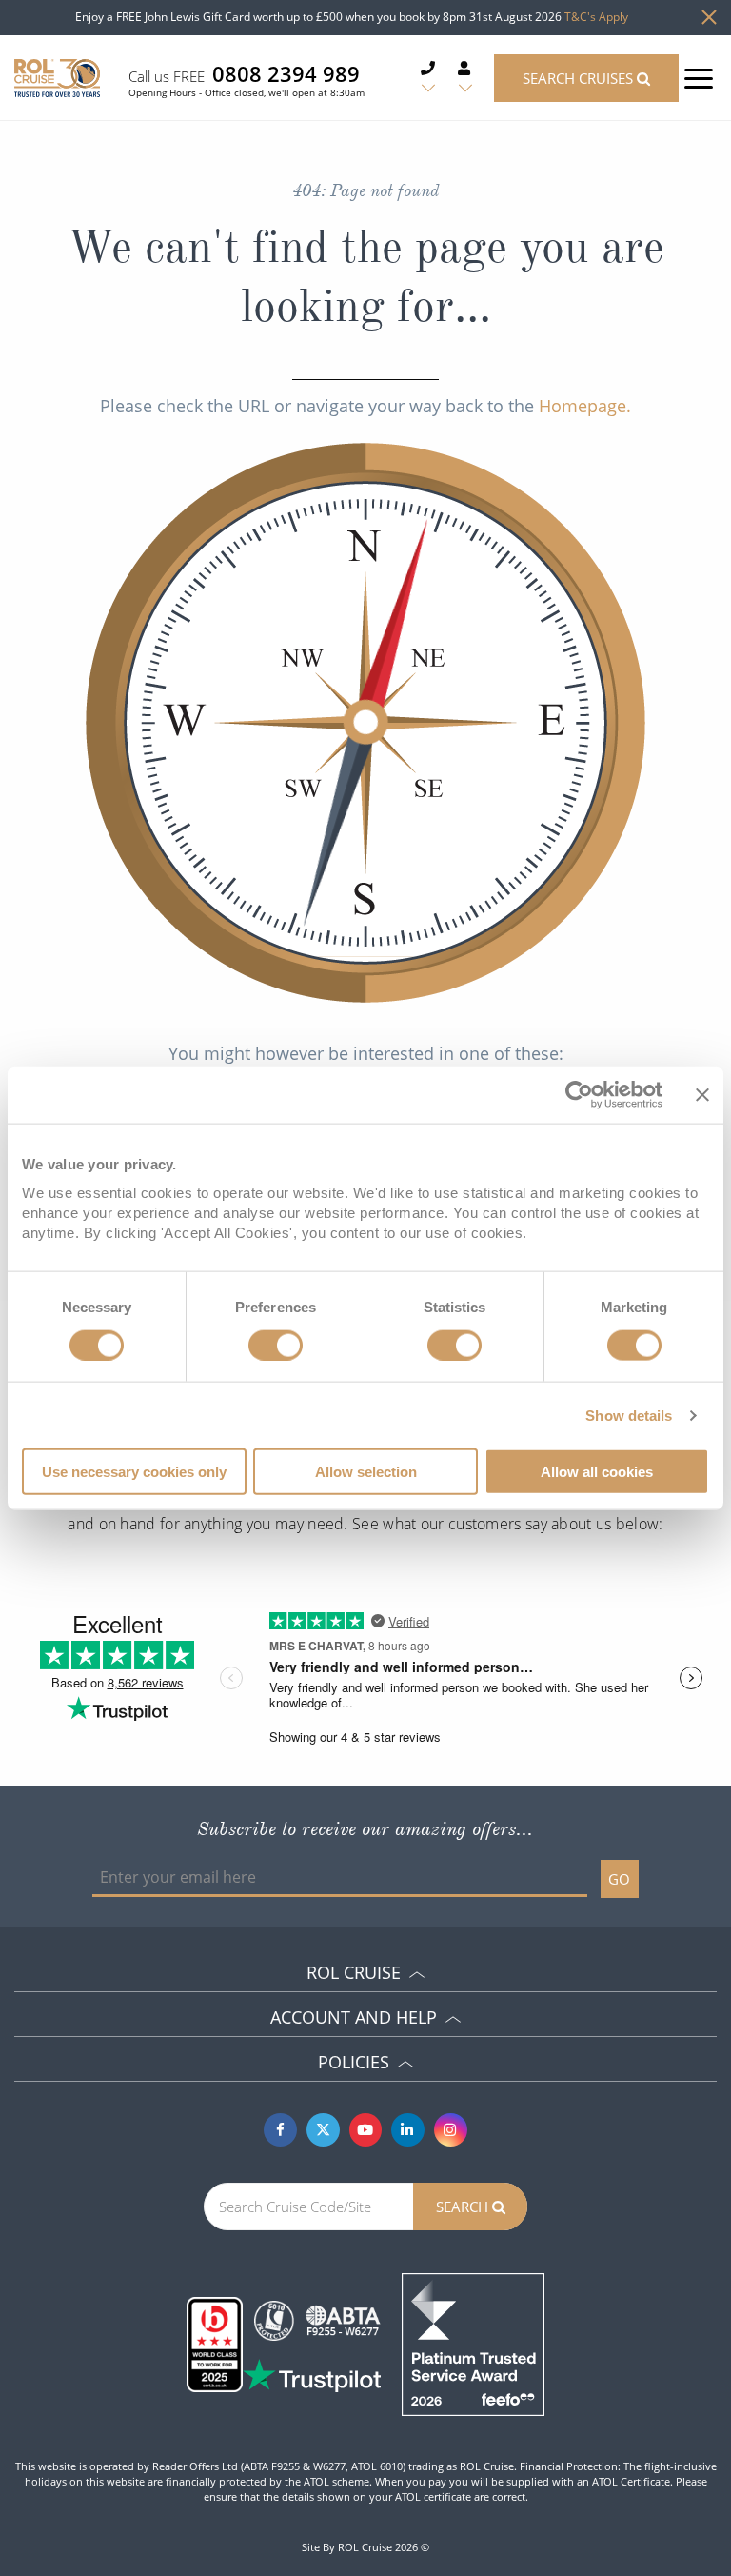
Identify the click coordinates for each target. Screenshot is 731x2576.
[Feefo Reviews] (473, 2343)
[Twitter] (323, 2130)
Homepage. (585, 406)
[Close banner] (702, 1094)
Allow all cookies (597, 1472)
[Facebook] (280, 2130)
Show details (629, 1415)
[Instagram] (451, 2130)
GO (619, 1879)
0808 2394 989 (286, 73)
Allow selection (366, 1472)
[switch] (276, 1345)
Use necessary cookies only (134, 1472)
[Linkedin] (408, 2130)
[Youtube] (366, 2130)
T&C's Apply (596, 17)
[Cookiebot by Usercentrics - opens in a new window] (579, 1094)
